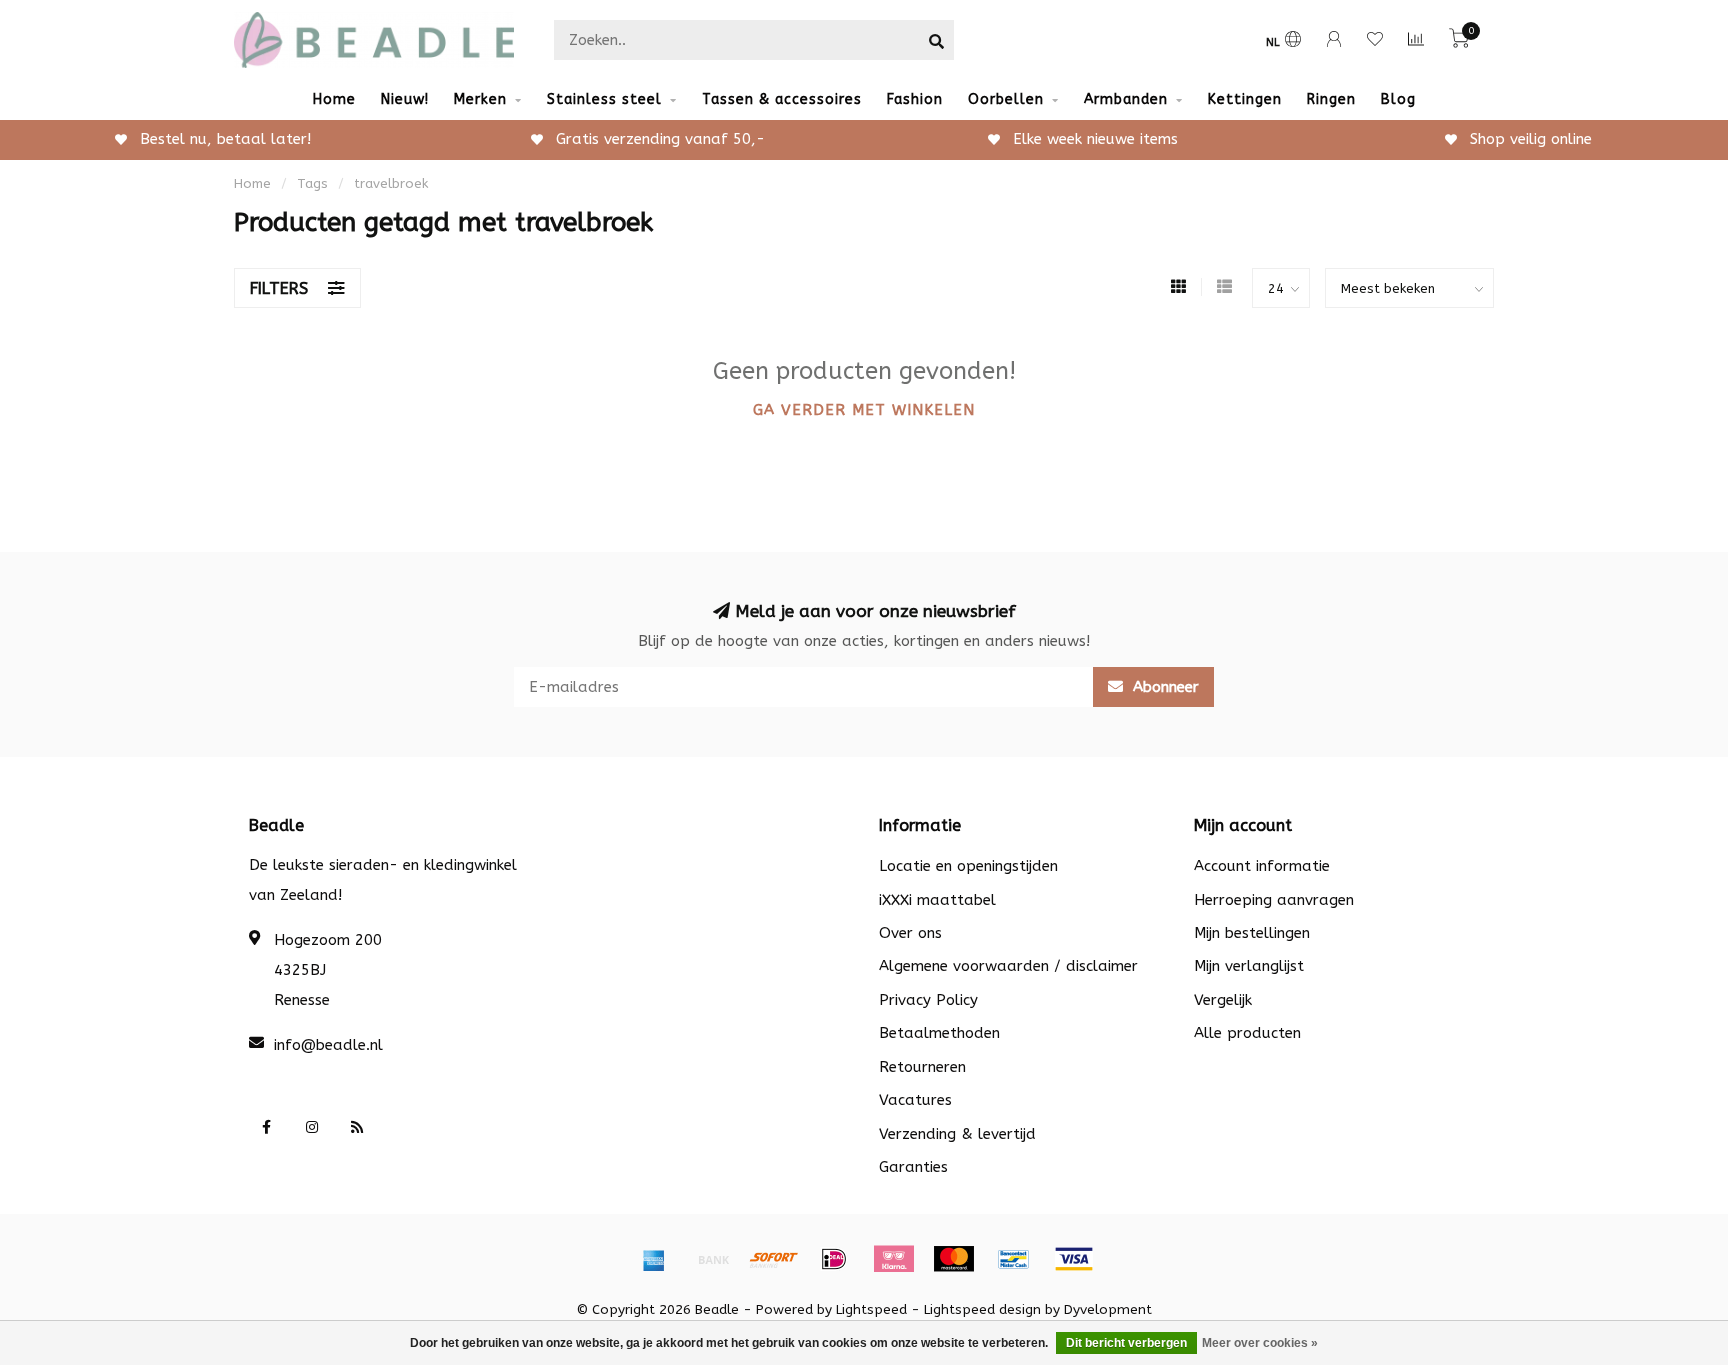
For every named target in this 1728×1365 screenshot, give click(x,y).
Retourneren (922, 1067)
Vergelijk (1223, 1000)
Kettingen (1245, 99)
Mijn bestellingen (1252, 933)
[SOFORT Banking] (774, 1259)
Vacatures (915, 1100)
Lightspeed (871, 1310)
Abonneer (1163, 687)
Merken (480, 99)
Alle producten (1247, 1033)
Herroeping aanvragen (1274, 900)
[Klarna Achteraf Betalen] (894, 1259)
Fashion (915, 99)
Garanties (913, 1167)
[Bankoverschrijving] (714, 1259)
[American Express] (654, 1259)
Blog (1398, 99)
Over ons (910, 933)
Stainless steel (604, 99)
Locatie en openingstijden (968, 866)
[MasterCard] (954, 1259)
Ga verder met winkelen (864, 410)
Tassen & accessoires (782, 99)
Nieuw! (405, 99)
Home (334, 99)
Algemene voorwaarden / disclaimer (1008, 966)
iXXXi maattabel (937, 900)
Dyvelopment (1108, 1310)
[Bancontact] (1014, 1259)
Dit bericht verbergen (1126, 1343)
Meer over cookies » (1260, 1343)
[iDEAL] (834, 1259)
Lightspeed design (982, 1310)
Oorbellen (1006, 99)
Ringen (1331, 99)
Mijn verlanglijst (1249, 966)
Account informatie (1262, 866)
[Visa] (1074, 1259)
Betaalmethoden (939, 1033)
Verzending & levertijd (957, 1134)
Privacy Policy (928, 1000)
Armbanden (1126, 99)
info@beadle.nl (328, 1045)
